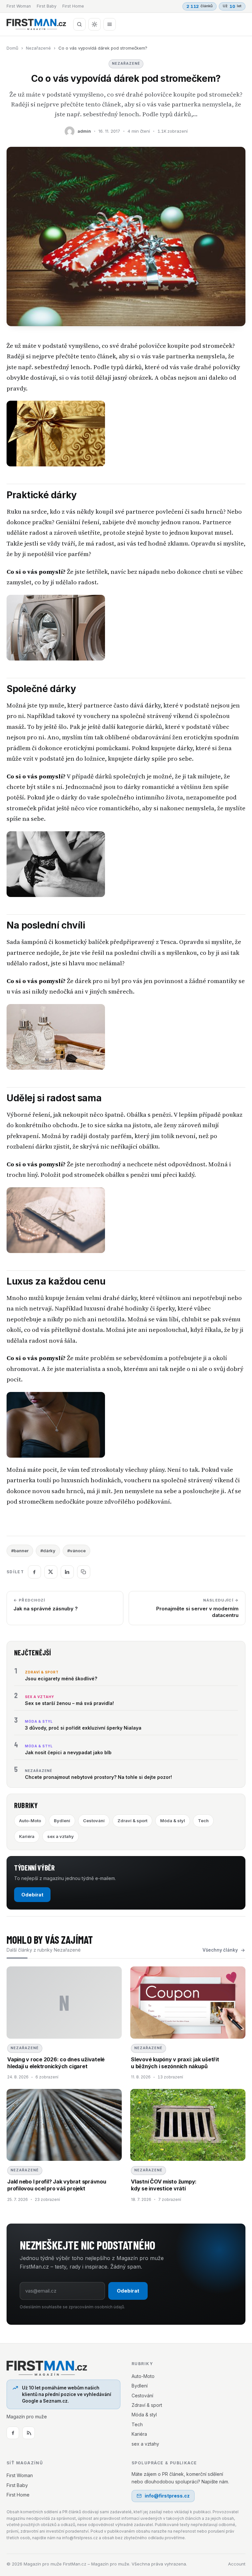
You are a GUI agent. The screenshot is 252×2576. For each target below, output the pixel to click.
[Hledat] (79, 24)
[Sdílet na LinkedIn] (67, 1572)
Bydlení (62, 1821)
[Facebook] (13, 2433)
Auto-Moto (30, 1821)
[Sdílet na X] (51, 1572)
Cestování (94, 1821)
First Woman (19, 6)
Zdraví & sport (132, 1821)
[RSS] (29, 2433)
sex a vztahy (61, 1836)
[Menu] (110, 24)
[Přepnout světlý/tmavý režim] (94, 24)
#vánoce (76, 1551)
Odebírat (32, 1895)
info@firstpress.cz (167, 2496)
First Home (73, 6)
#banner (20, 1551)
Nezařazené (38, 48)
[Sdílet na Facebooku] (34, 1572)
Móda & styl (173, 1821)
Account (237, 2564)
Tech (203, 1821)
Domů (12, 48)
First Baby (47, 6)
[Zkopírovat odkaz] (84, 1572)
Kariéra (27, 1836)
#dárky (48, 1551)
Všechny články (220, 1950)
